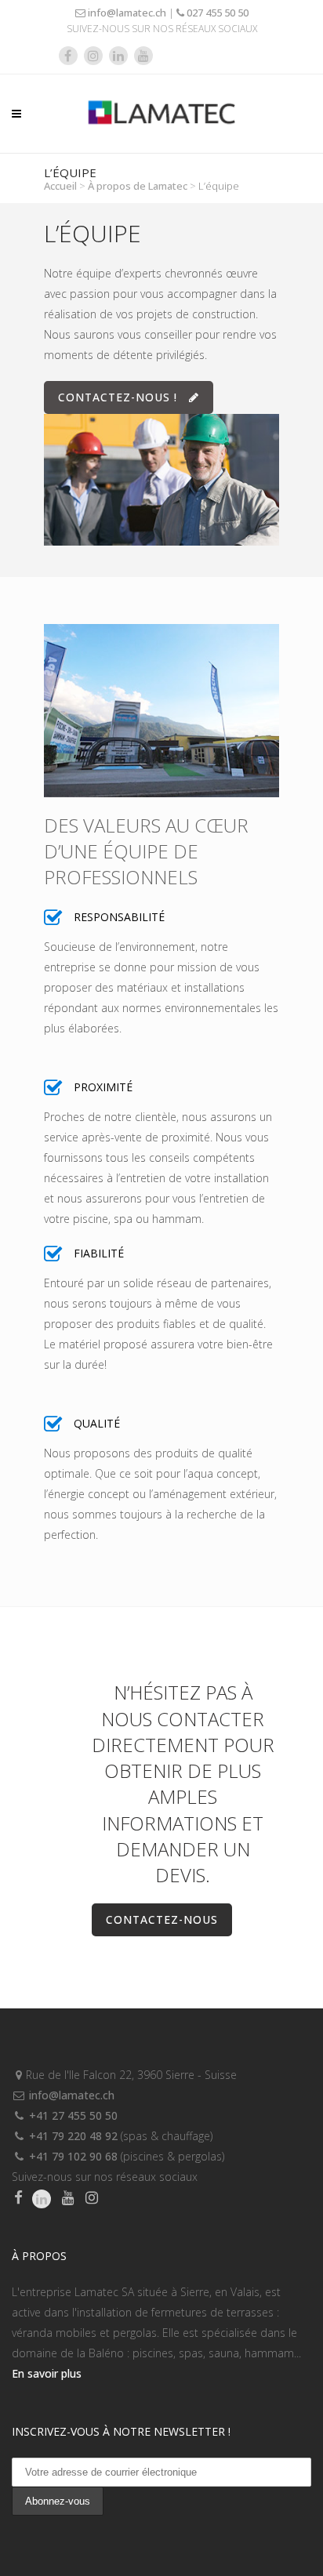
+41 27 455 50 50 (72, 2115)
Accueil (60, 186)
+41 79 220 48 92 (72, 2136)
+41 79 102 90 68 (72, 2156)
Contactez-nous (162, 1919)
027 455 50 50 (216, 13)
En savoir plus (47, 2373)
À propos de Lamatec (138, 186)
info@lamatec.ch (126, 13)
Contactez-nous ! (118, 397)
